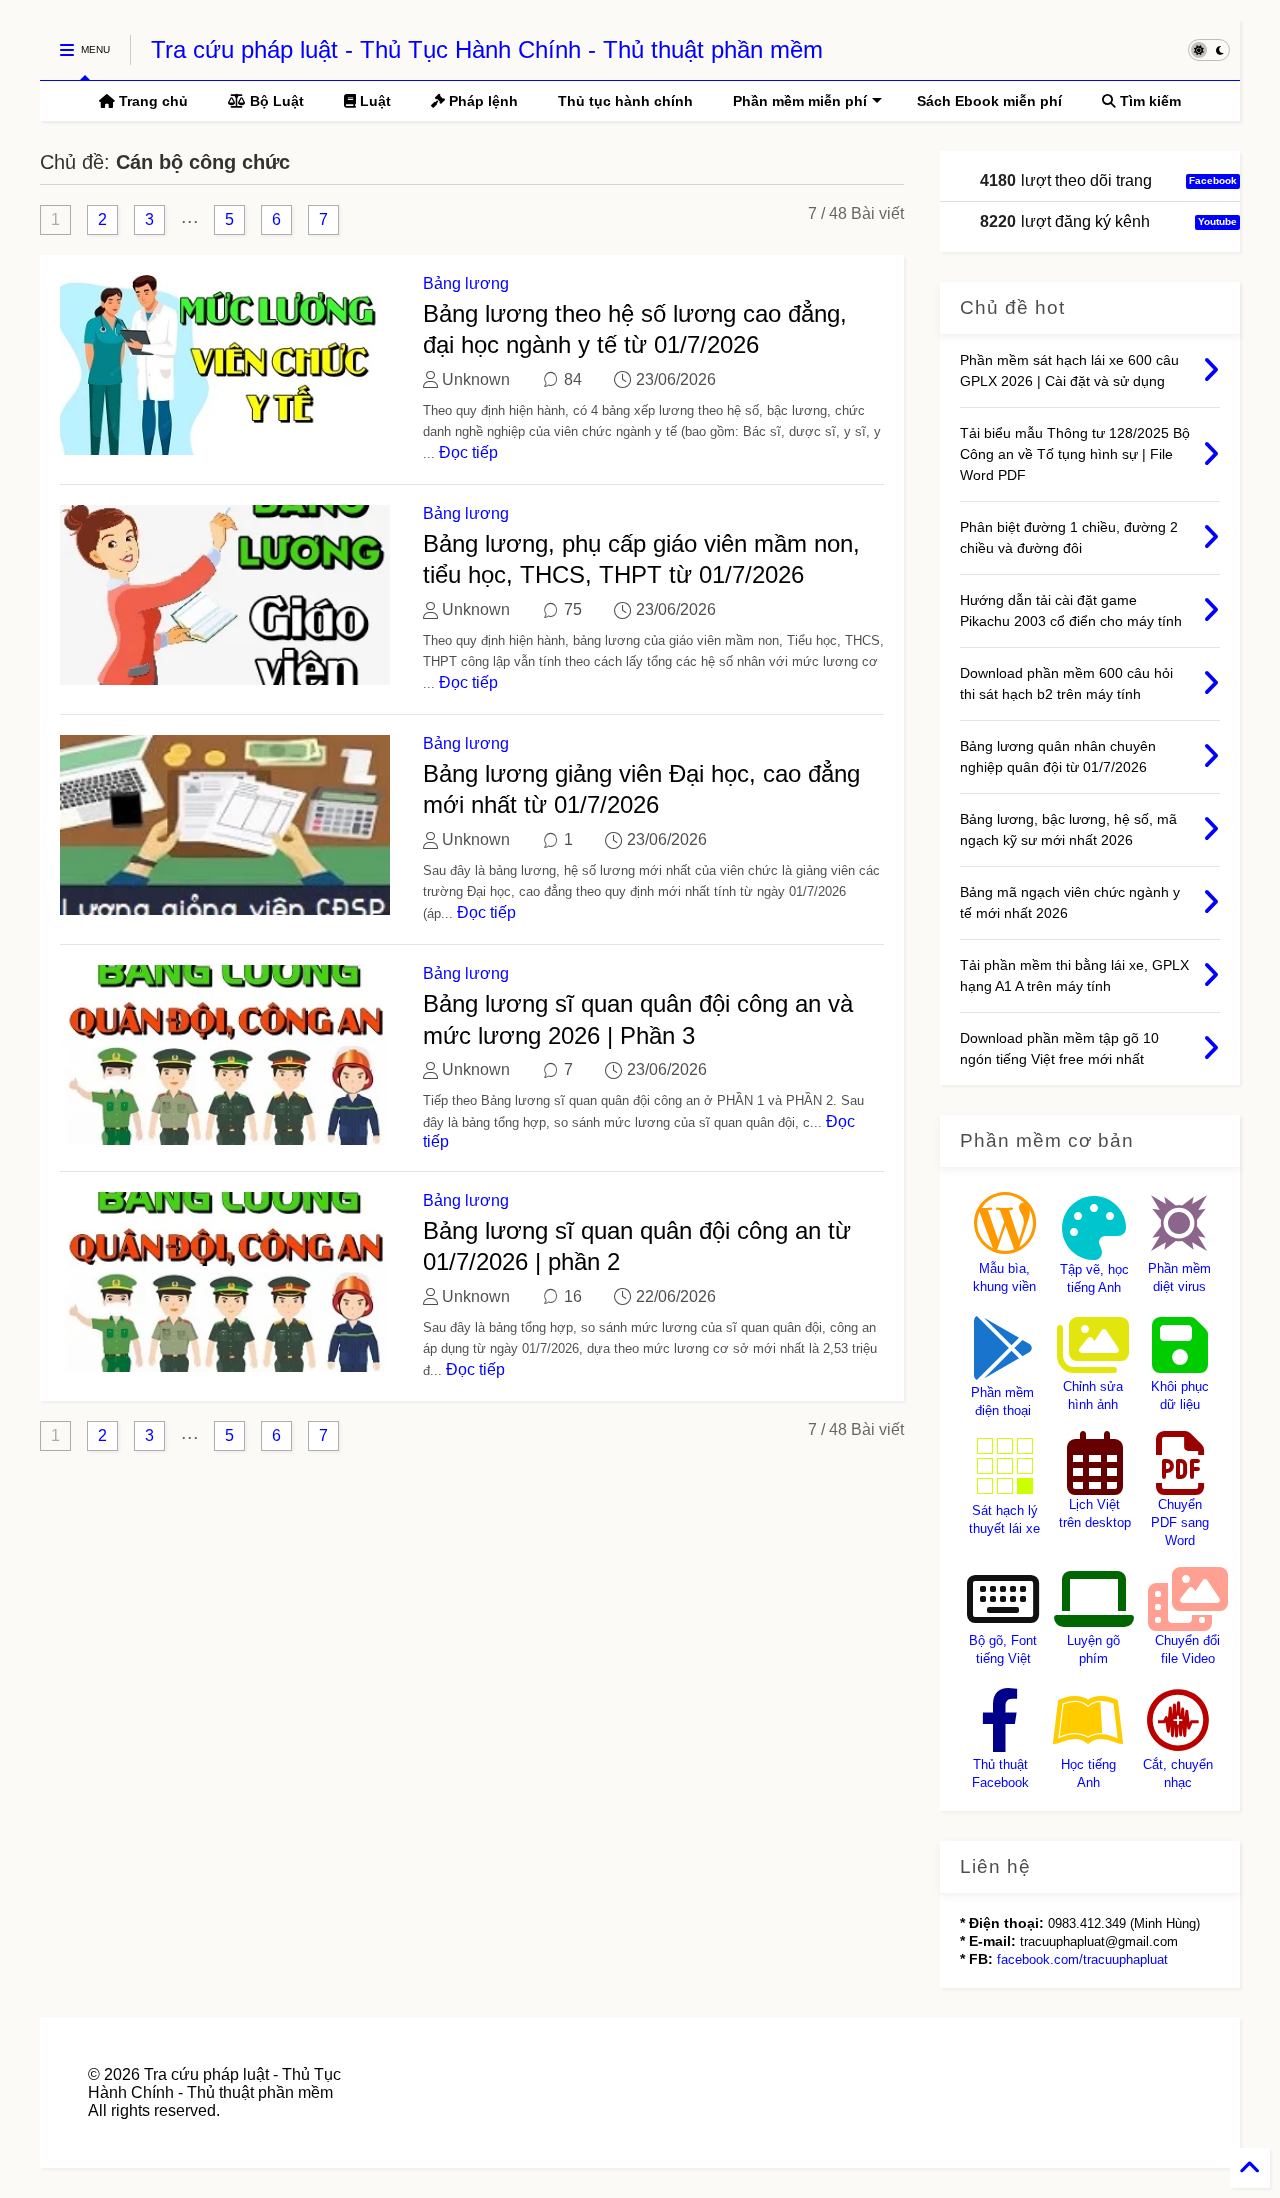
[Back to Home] (1250, 2168)
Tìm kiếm (1148, 101)
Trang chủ (151, 101)
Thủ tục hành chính (625, 101)
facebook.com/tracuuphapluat (1082, 1959)
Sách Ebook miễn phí (989, 101)
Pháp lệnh (481, 101)
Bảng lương (466, 283)
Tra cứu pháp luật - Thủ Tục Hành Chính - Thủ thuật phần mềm (487, 49)
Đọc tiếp (468, 452)
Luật (373, 101)
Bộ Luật (275, 101)
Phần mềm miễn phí (800, 101)
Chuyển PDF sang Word (1180, 1522)
